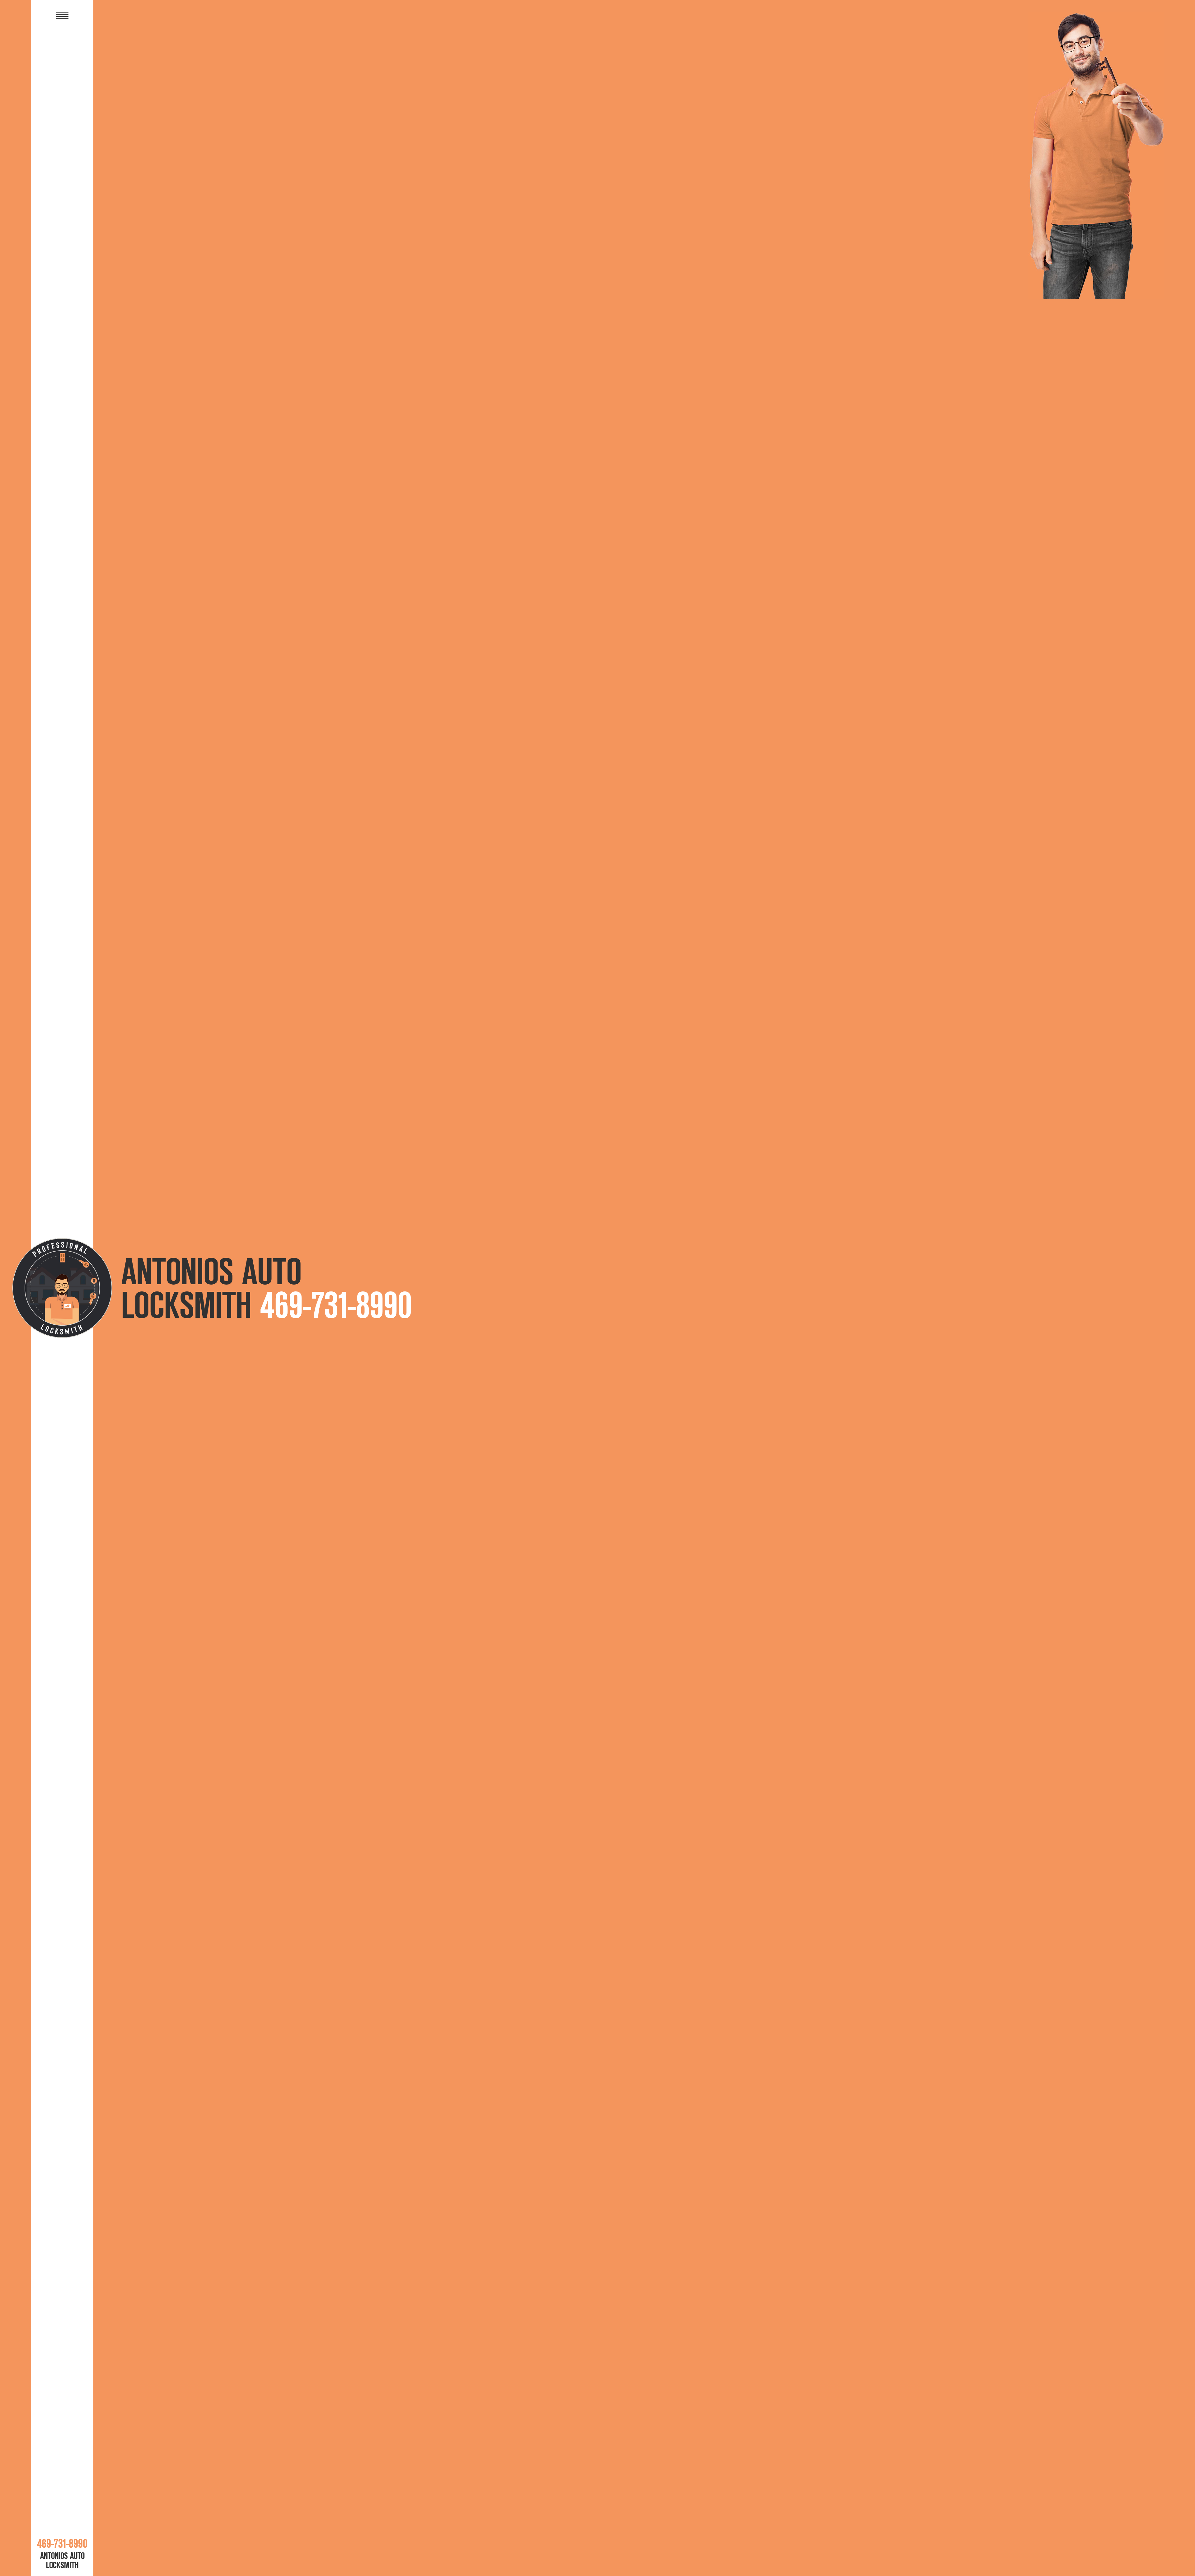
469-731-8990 (336, 1305)
